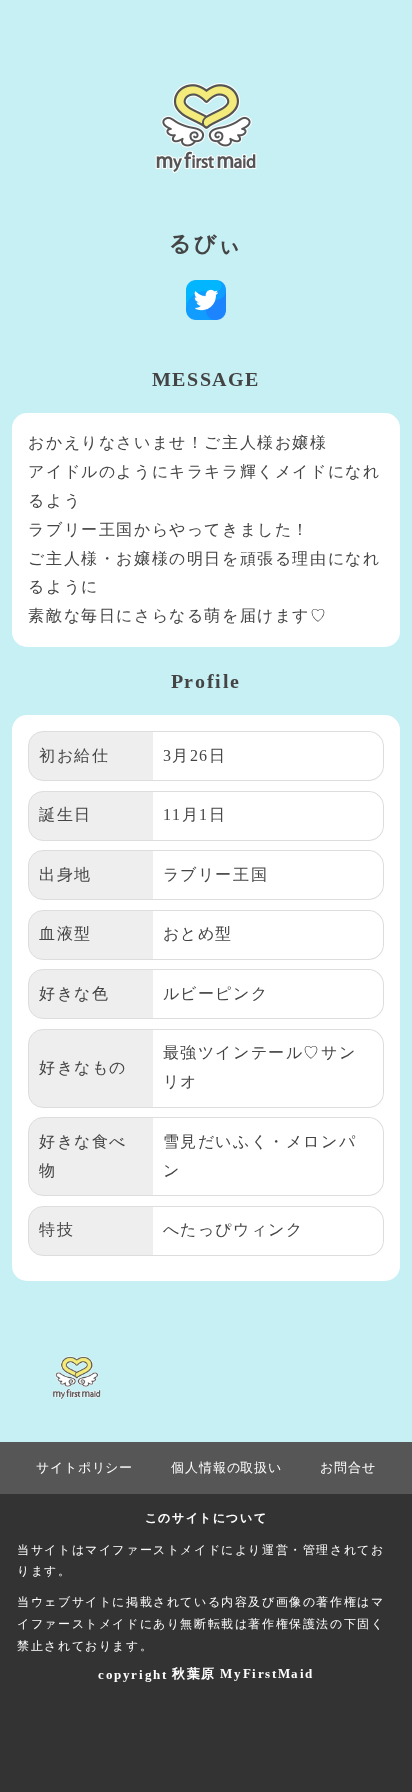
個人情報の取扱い (226, 1467)
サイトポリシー (84, 1467)
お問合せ (347, 1467)
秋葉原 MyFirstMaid (243, 1673)
